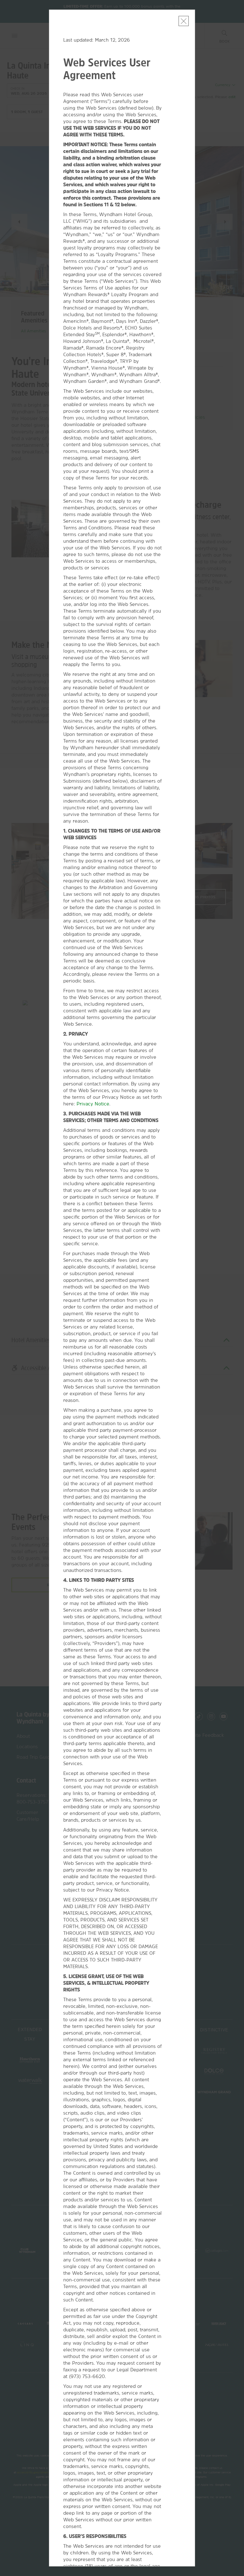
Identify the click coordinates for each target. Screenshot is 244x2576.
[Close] (184, 21)
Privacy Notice (93, 1104)
